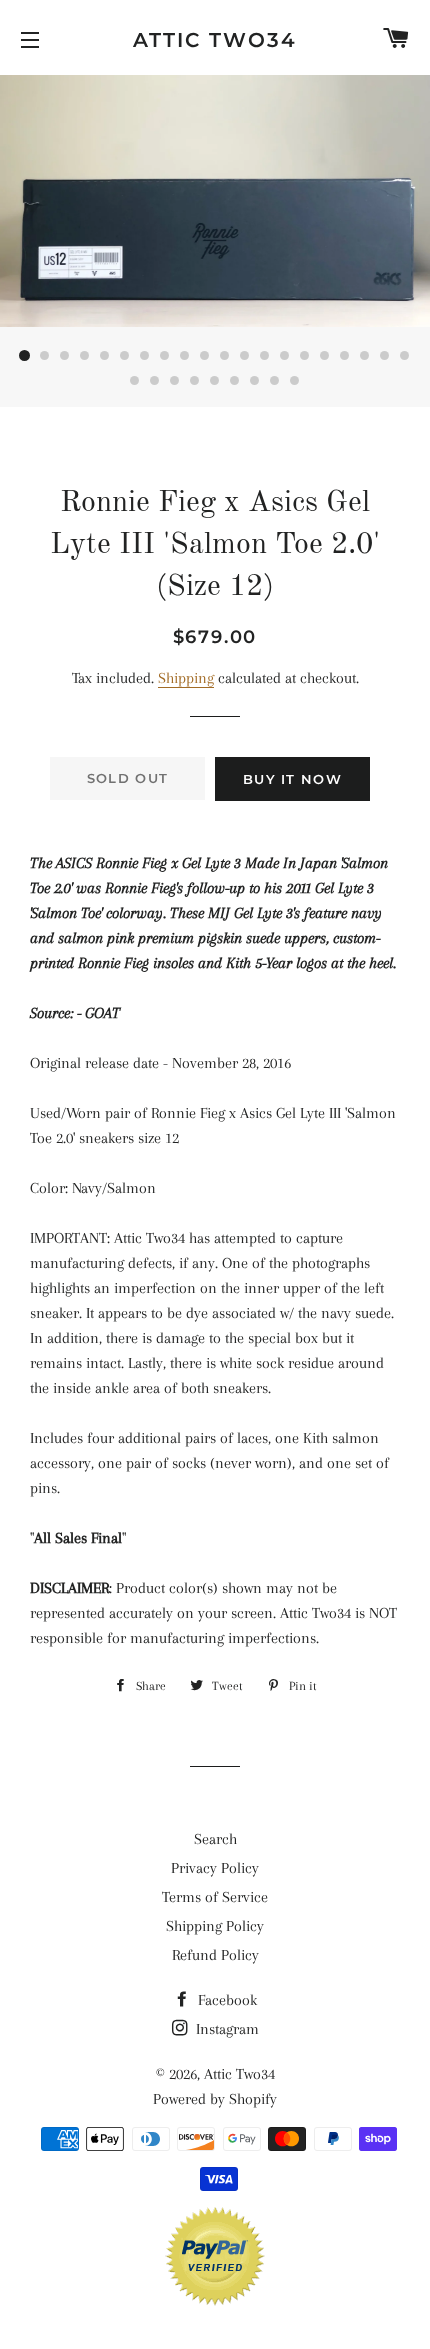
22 (155, 381)
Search (215, 1839)
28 (275, 381)
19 (385, 356)
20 (405, 356)
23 (175, 381)
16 (325, 356)
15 (305, 356)
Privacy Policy (215, 1868)
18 (365, 356)
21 (135, 381)
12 (245, 356)
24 (195, 381)
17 (345, 356)
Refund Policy (215, 1955)
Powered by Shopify (215, 2099)
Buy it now (292, 779)
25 (215, 381)
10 (205, 356)
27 (255, 381)
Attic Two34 (215, 40)
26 (235, 381)
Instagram (225, 2029)
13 (265, 356)
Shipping (186, 678)
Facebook (225, 2000)
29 (295, 381)
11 (225, 356)
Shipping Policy (215, 1926)
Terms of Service (215, 1897)
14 (285, 356)
